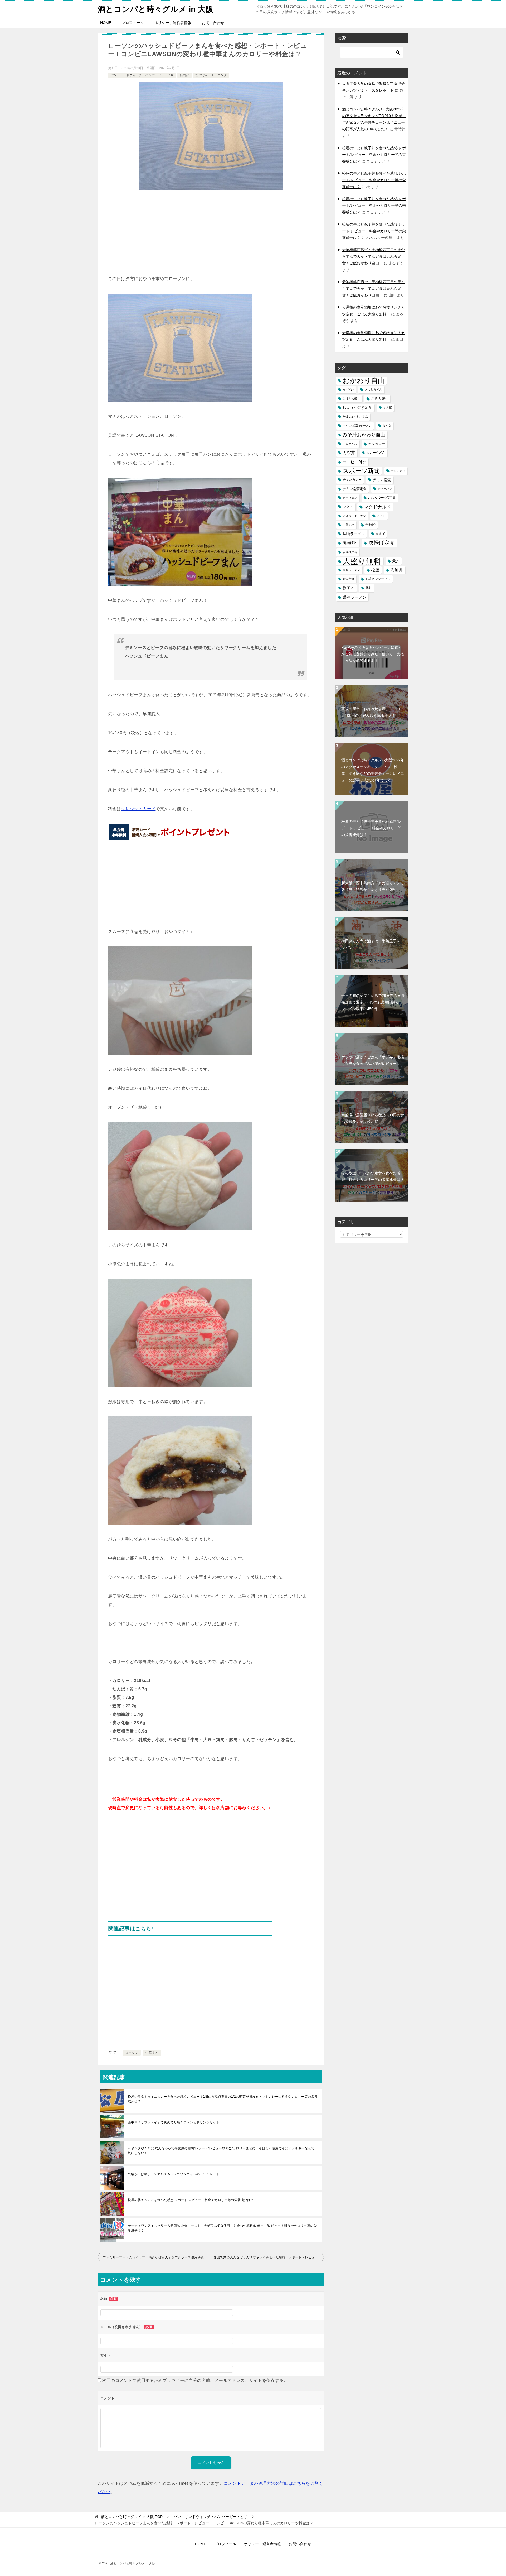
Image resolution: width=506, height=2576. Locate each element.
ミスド (381, 516)
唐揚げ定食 (382, 543)
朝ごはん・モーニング (211, 75)
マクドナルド (377, 507)
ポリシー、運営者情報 (173, 23)
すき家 (388, 407)
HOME (106, 23)
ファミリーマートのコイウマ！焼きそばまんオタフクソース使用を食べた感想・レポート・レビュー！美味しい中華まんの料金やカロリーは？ (157, 2257)
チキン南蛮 (382, 480)
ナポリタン (350, 498)
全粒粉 (370, 525)
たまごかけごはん (355, 417)
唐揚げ (380, 534)
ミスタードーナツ (354, 516)
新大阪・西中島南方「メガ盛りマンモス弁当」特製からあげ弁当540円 (373, 886)
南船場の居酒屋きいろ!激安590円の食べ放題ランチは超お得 (373, 1118)
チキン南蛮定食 (355, 489)
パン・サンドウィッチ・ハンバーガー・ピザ (142, 75)
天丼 (396, 561)
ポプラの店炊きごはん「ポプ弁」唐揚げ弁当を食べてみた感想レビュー (373, 1060)
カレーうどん (376, 453)
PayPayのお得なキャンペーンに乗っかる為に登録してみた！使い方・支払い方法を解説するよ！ (373, 654)
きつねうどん (373, 390)
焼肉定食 (348, 579)
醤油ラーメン (354, 597)
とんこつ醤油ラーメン (357, 426)
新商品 (184, 75)
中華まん (152, 2053)
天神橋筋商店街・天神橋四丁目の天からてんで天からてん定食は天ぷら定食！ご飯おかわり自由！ (373, 256)
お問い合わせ (213, 23)
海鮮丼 (397, 570)
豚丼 (369, 588)
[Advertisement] (211, 235)
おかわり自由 (364, 381)
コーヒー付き (354, 462)
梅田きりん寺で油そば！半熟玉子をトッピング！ (373, 944)
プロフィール (133, 23)
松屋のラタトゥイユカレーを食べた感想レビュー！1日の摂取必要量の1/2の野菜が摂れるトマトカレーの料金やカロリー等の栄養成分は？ (223, 2099)
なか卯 (387, 426)
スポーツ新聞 (361, 471)
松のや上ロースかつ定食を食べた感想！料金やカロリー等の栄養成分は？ (373, 1176)
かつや (348, 390)
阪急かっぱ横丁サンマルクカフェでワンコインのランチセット (174, 2174)
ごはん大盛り (351, 398)
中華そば (348, 525)
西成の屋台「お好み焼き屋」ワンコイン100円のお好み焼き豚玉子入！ (373, 712)
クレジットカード (138, 809)
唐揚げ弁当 (350, 552)
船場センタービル (378, 579)
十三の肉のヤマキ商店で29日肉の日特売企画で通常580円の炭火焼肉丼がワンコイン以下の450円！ (373, 1002)
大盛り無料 (362, 561)
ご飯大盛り (380, 399)
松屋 (375, 570)
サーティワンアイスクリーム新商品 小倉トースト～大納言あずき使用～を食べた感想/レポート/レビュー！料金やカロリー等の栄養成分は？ (222, 2228)
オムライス (350, 444)
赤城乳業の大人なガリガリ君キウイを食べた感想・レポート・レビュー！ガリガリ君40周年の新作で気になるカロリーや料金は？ (269, 2257)
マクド (348, 507)
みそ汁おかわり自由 (364, 435)
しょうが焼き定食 (357, 407)
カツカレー (377, 444)
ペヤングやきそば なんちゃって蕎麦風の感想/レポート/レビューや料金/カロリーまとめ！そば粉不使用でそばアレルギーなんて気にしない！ (221, 2151)
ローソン (132, 2053)
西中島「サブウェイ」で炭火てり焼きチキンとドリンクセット (174, 2122)
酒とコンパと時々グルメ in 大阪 (155, 9)
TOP (132, 2517)
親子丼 (349, 588)
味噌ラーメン (354, 534)
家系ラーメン (351, 570)
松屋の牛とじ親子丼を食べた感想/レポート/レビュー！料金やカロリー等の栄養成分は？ (374, 155)
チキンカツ (398, 471)
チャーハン (385, 489)
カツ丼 (349, 453)
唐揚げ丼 (350, 543)
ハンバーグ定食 (382, 498)
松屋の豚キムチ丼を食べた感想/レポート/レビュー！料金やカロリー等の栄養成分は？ (191, 2200)
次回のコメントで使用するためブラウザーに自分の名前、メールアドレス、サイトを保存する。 (195, 2380)
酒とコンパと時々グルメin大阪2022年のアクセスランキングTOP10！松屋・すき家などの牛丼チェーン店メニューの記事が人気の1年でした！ (373, 770)
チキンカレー (352, 480)
